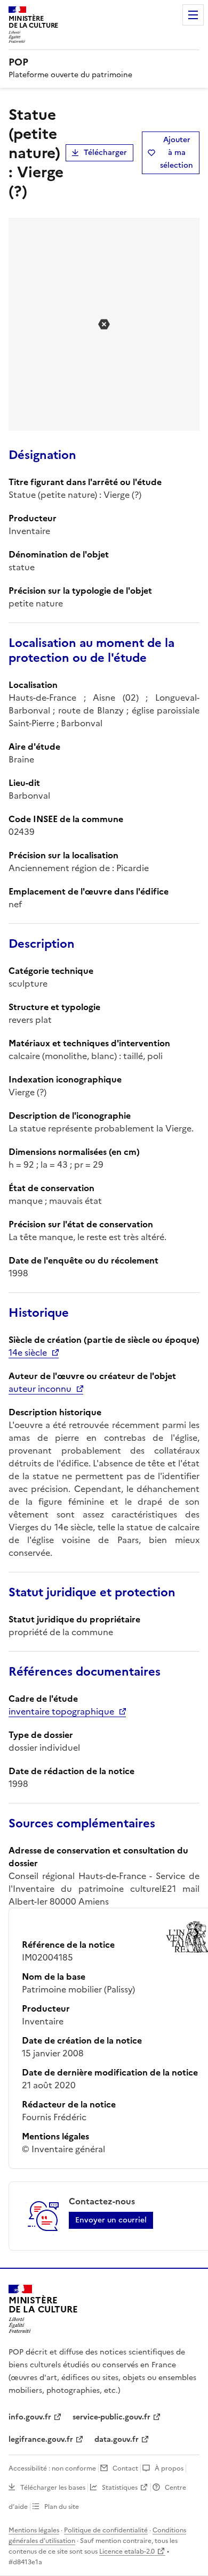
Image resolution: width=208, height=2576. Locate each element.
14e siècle (28, 1352)
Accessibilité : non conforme (52, 2468)
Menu (193, 15)
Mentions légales (34, 2530)
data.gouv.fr (117, 2439)
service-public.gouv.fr (111, 2417)
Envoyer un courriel (111, 2220)
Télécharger (105, 153)
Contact (125, 2468)
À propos (169, 2468)
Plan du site (62, 2507)
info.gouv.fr (30, 2417)
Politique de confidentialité (106, 2530)
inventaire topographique (61, 1711)
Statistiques (120, 2488)
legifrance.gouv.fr (41, 2439)
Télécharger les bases (53, 2488)
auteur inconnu (40, 1389)
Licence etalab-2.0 (127, 2552)
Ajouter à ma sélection (177, 153)
